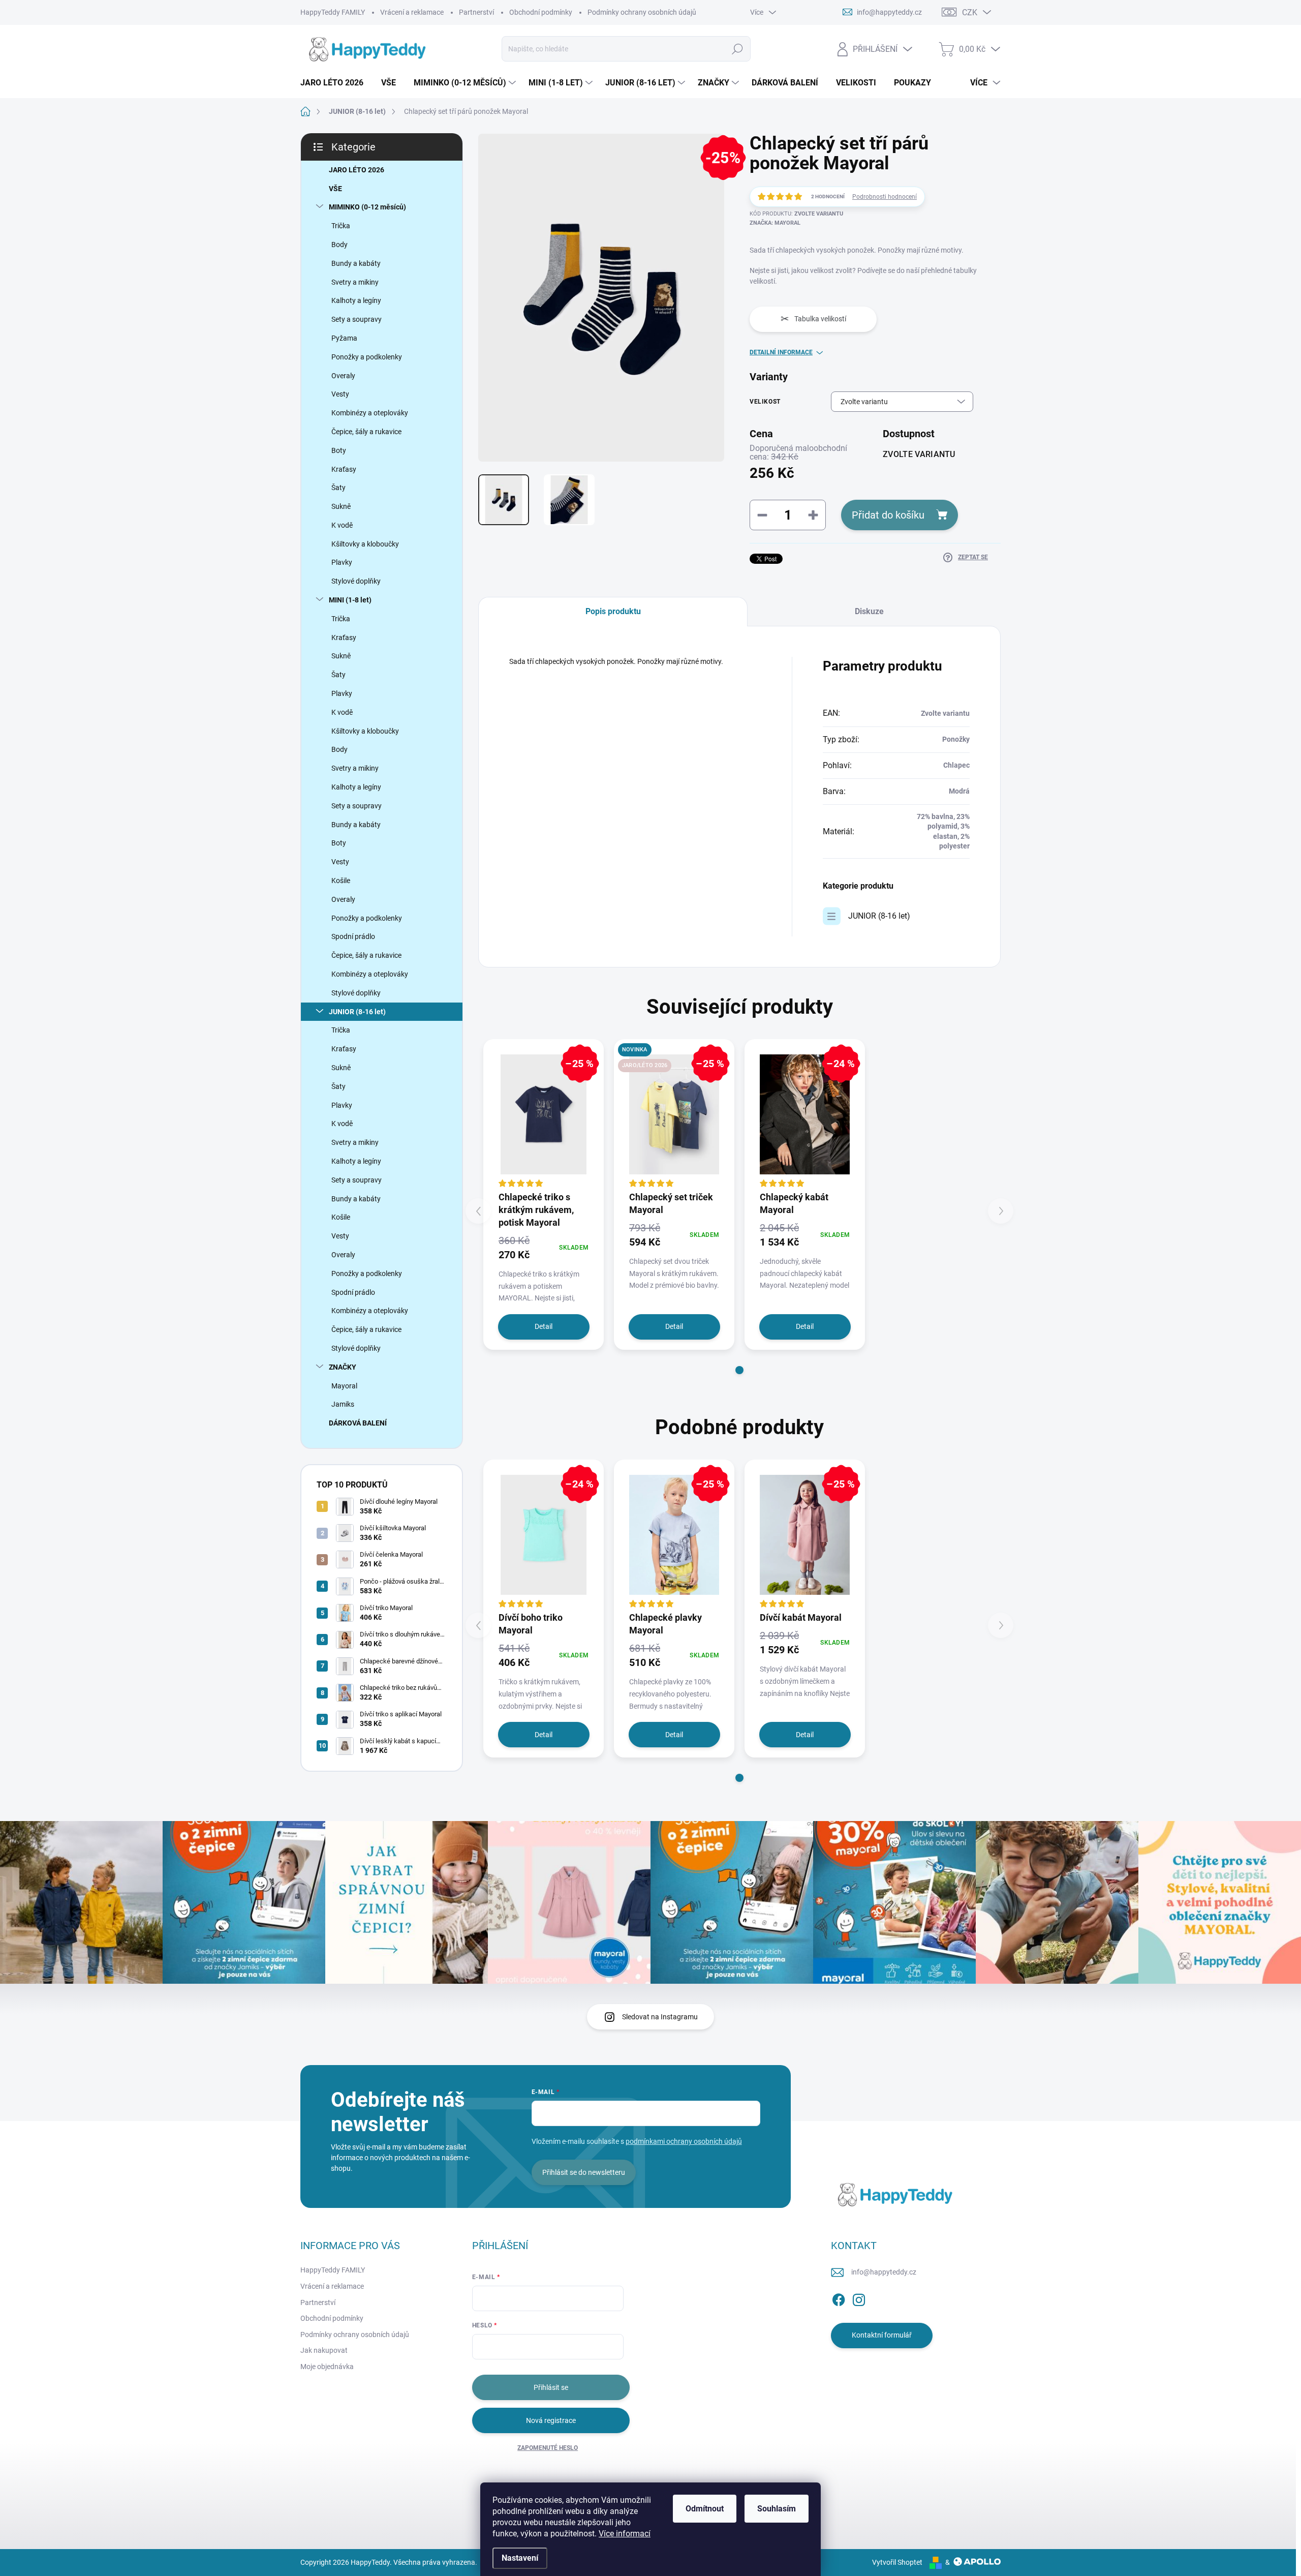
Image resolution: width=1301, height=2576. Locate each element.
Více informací (625, 2534)
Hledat (737, 49)
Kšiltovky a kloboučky (365, 544)
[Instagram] (859, 2298)
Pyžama (344, 338)
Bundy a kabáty (356, 263)
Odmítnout (705, 2509)
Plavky (342, 562)
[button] (739, 1370)
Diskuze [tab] (869, 611)
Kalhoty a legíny (356, 300)
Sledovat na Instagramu (660, 2017)
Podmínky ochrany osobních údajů (642, 12)
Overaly (343, 376)
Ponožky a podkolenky (367, 357)
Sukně (341, 506)
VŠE (335, 189)
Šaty (338, 488)
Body (339, 245)
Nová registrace (551, 2420)
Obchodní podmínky (541, 12)
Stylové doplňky (356, 581)
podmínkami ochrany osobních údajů (684, 2141)
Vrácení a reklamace (412, 12)
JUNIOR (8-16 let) (357, 1012)
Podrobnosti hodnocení (885, 197)
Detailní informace (781, 352)
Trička (341, 226)
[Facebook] (839, 2298)
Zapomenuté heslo (548, 2448)
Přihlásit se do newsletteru (584, 2172)
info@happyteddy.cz (884, 2272)
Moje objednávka (327, 2367)
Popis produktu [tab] (613, 611)
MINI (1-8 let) (350, 600)
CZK (970, 12)
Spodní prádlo (353, 936)
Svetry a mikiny (355, 282)
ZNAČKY (343, 1367)
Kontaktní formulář (882, 2335)
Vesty (340, 394)
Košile (341, 881)
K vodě (342, 525)
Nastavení (520, 2558)
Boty (339, 450)
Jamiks (343, 1404)
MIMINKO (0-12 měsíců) (367, 207)
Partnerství (476, 12)
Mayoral (344, 1386)
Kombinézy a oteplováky (370, 413)
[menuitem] (336, 83)
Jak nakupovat (324, 2350)
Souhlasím (777, 2509)
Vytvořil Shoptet (897, 2562)
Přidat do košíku (888, 515)
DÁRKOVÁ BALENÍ (358, 1423)
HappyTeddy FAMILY (333, 12)
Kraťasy (344, 469)
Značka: (775, 223)
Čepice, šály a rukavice (366, 432)
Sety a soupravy (357, 319)
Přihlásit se (551, 2387)
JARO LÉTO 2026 (357, 170)
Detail (544, 1326)
